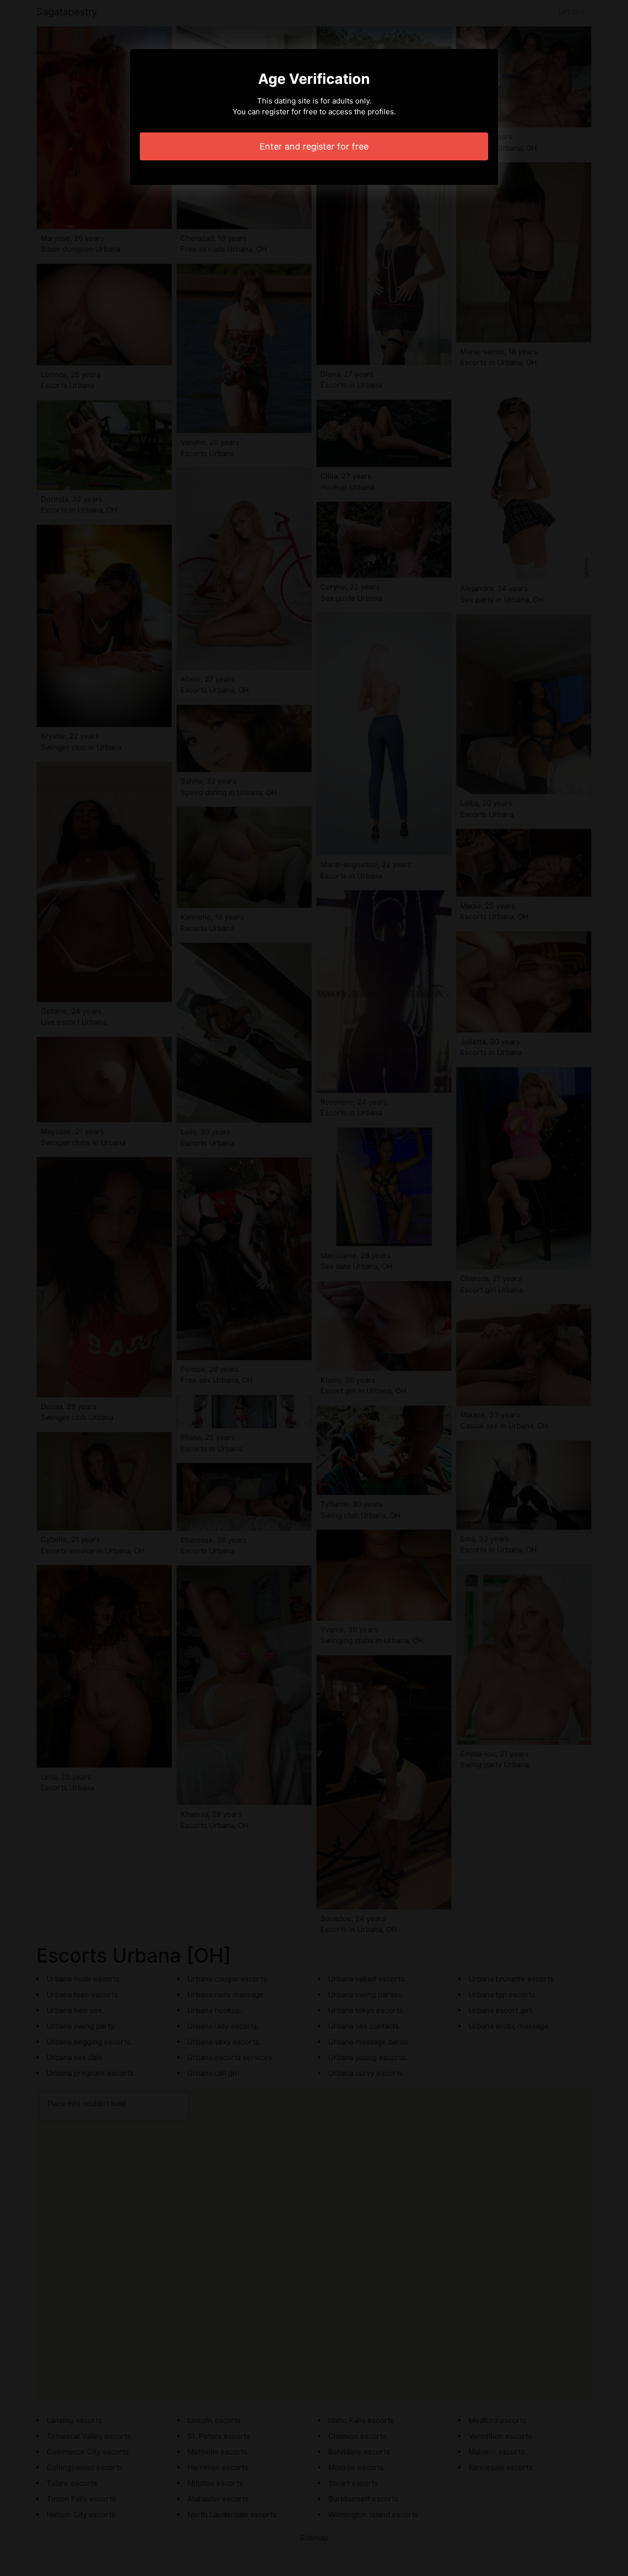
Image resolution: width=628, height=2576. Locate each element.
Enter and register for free (314, 146)
